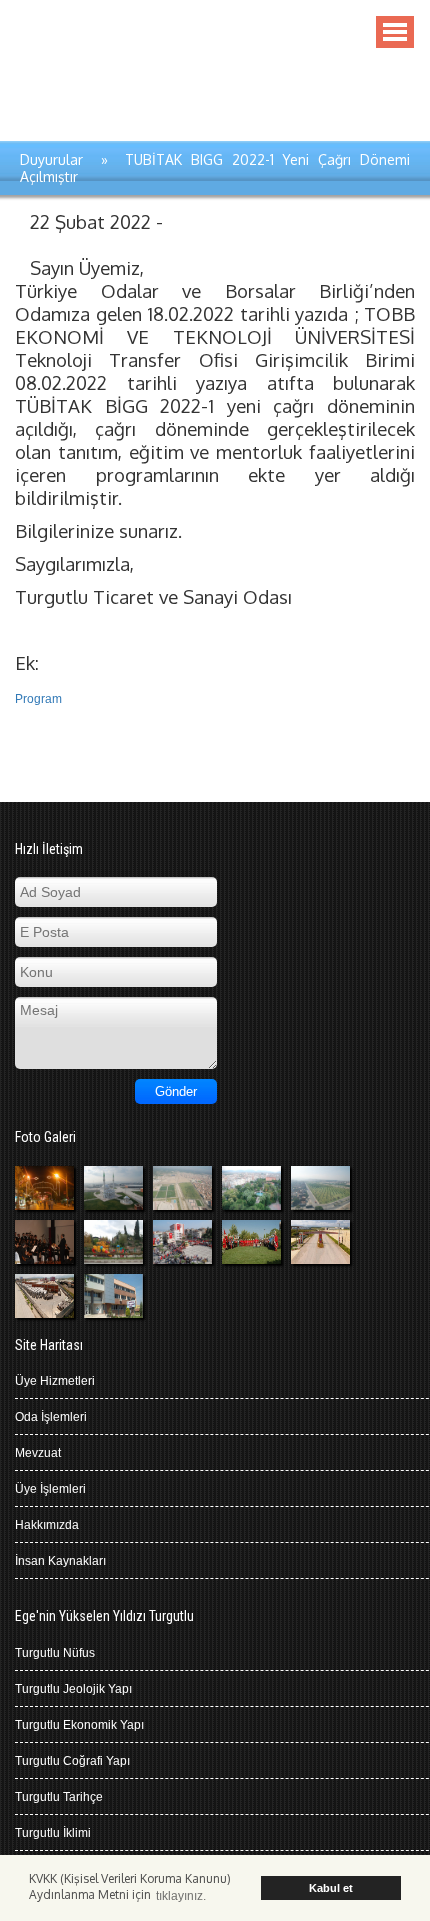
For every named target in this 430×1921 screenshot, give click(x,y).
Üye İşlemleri (50, 1489)
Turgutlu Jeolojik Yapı (73, 1689)
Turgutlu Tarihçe (59, 1797)
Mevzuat (38, 1453)
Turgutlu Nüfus (55, 1653)
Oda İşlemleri (51, 1417)
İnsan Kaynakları (60, 1561)
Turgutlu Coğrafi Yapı (72, 1761)
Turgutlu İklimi (53, 1833)
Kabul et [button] (331, 1888)
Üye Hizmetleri (55, 1381)
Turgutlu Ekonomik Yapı (79, 1725)
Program (38, 699)
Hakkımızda (47, 1525)
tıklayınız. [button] (181, 1896)
